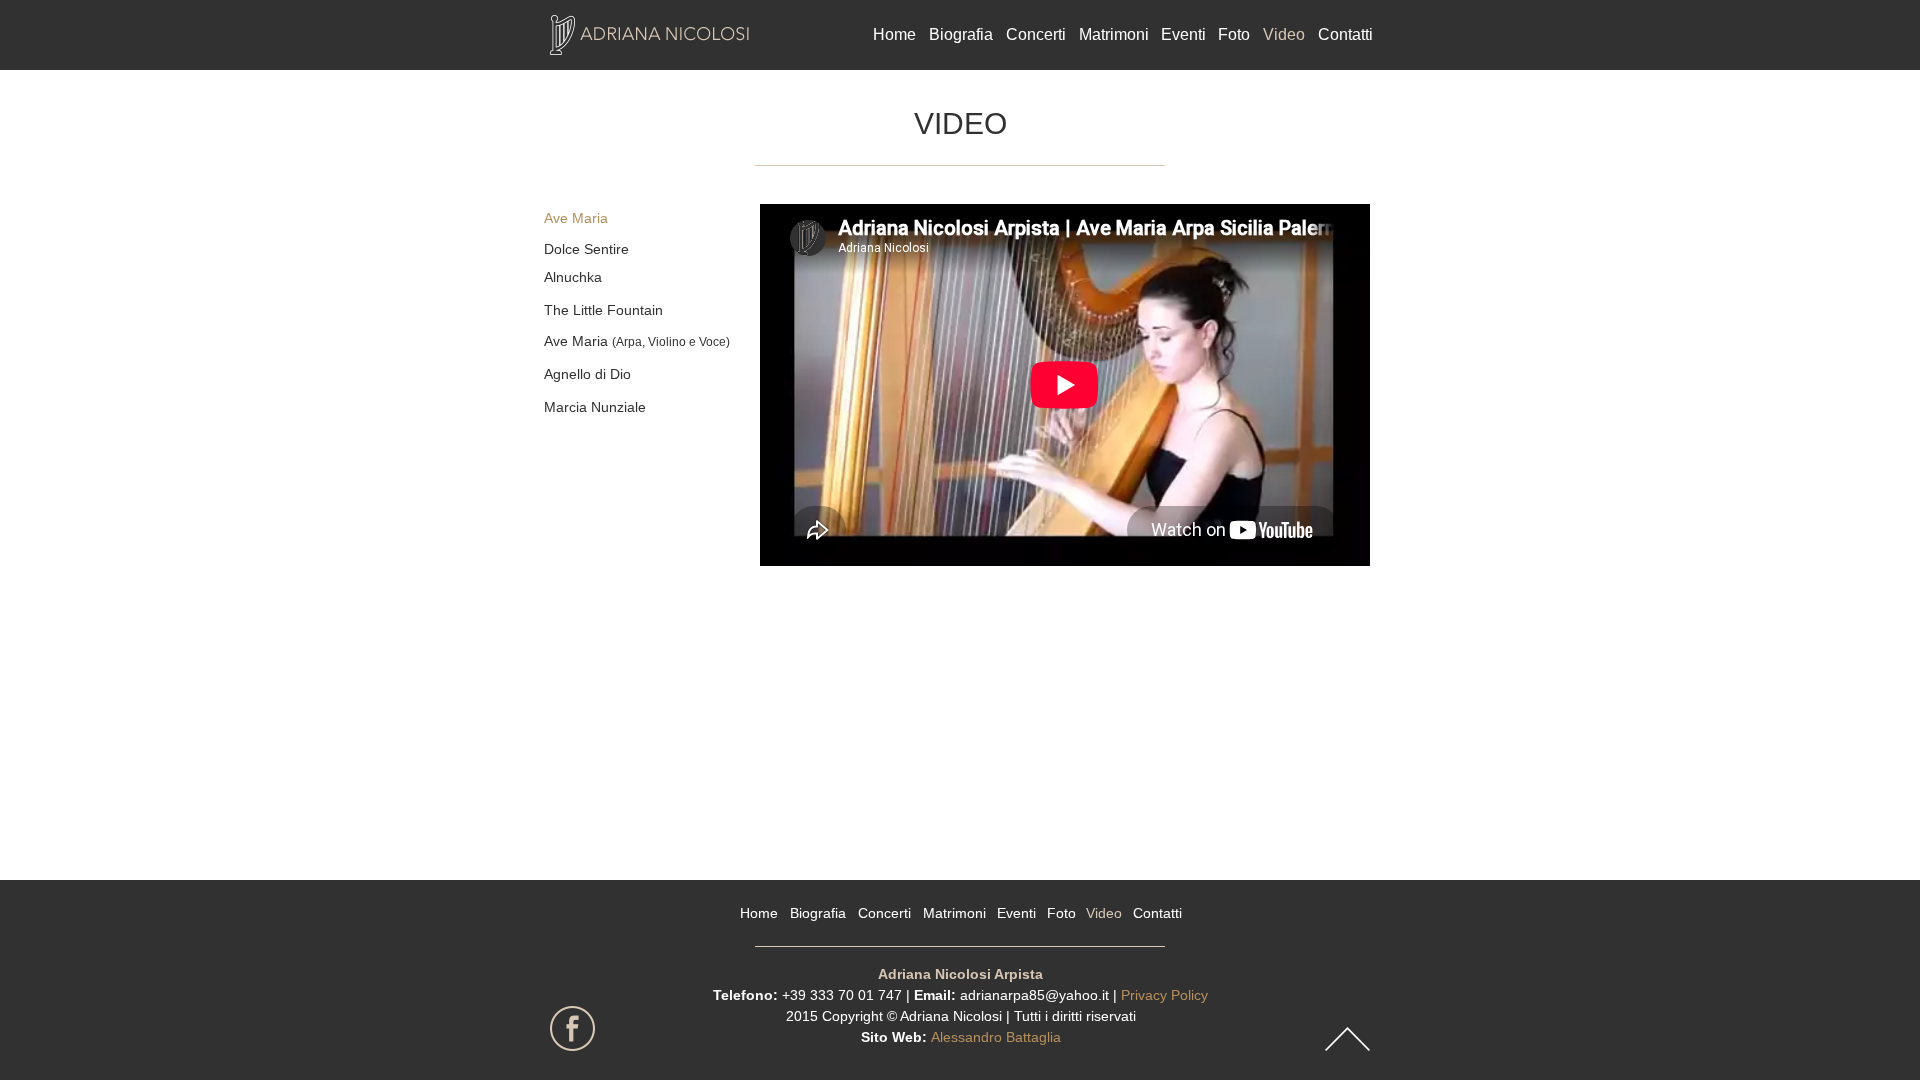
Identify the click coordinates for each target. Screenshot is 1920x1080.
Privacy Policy (1164, 995)
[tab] (634, 219)
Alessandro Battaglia (996, 1037)
